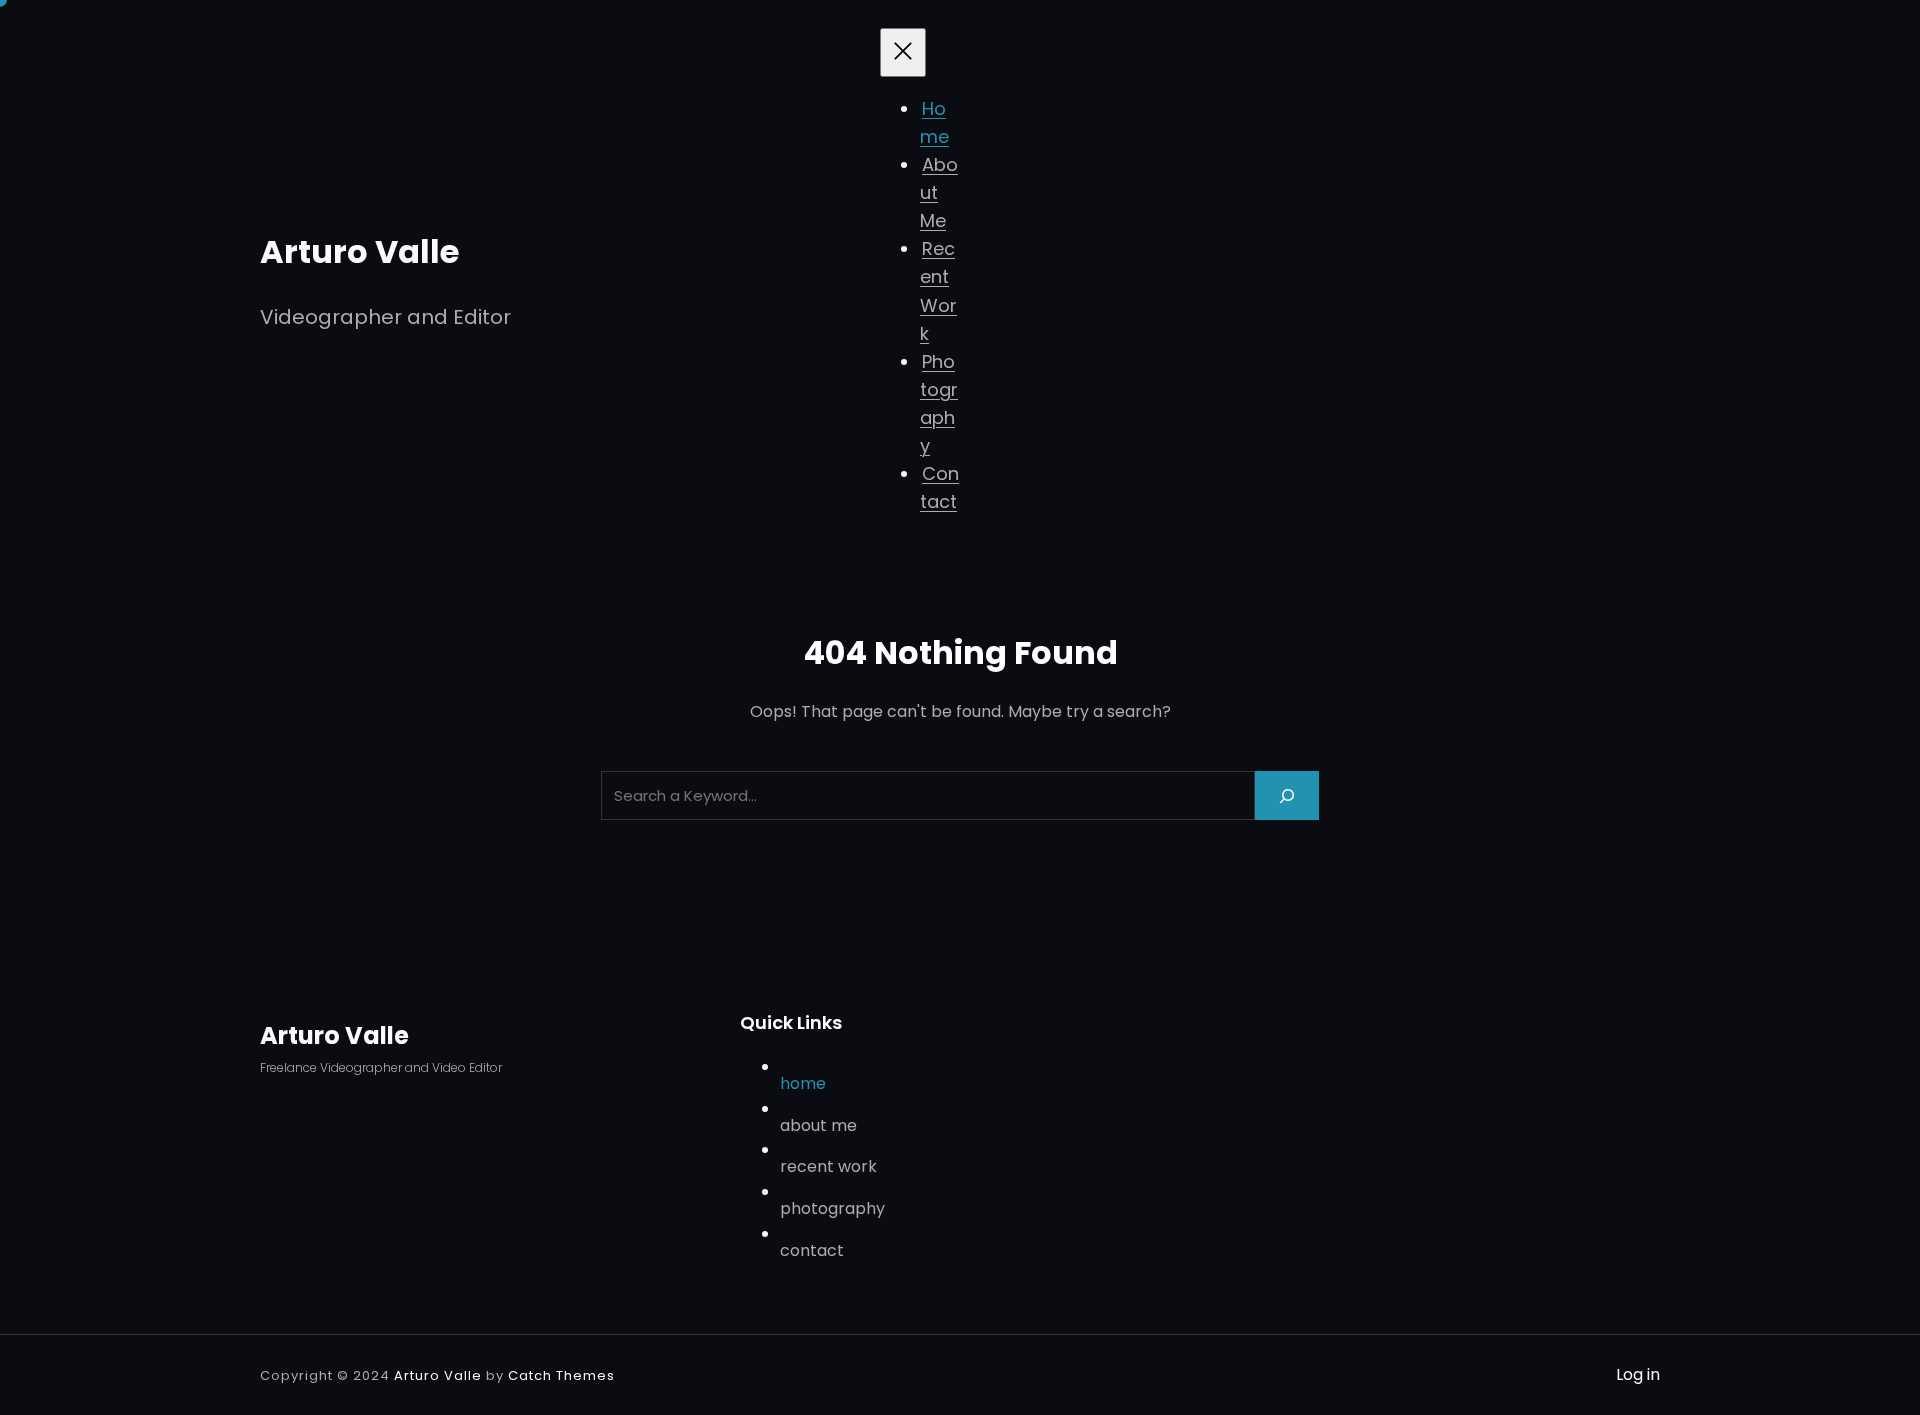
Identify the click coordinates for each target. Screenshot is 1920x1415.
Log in (1638, 1374)
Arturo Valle (359, 251)
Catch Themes (561, 1375)
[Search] (1287, 795)
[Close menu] (903, 52)
